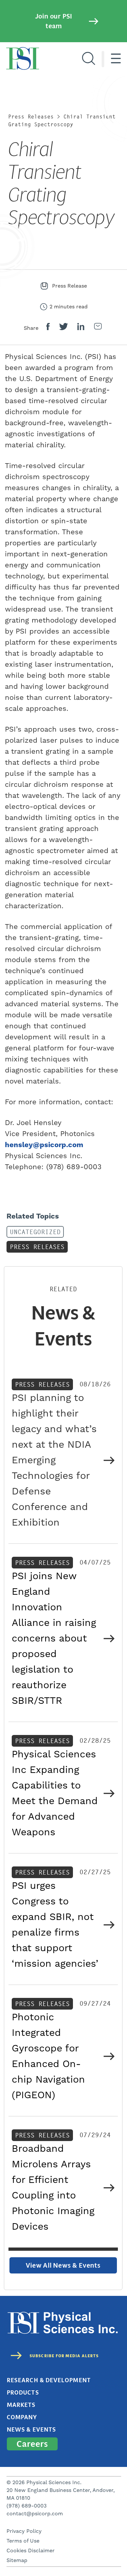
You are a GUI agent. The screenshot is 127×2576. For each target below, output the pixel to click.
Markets (21, 2405)
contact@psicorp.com (35, 2514)
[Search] (89, 59)
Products (23, 2393)
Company (22, 2417)
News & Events (31, 2430)
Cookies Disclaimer (31, 2551)
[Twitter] (63, 328)
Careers (32, 2444)
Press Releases (31, 117)
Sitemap (17, 2560)
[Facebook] (48, 328)
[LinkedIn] (81, 328)
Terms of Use (23, 2541)
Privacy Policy (24, 2531)
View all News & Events (63, 2265)
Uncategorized (35, 1232)
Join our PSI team (54, 21)
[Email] (98, 328)
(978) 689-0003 (27, 2506)
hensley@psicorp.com (44, 1145)
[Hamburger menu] (116, 59)
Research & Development (49, 2380)
